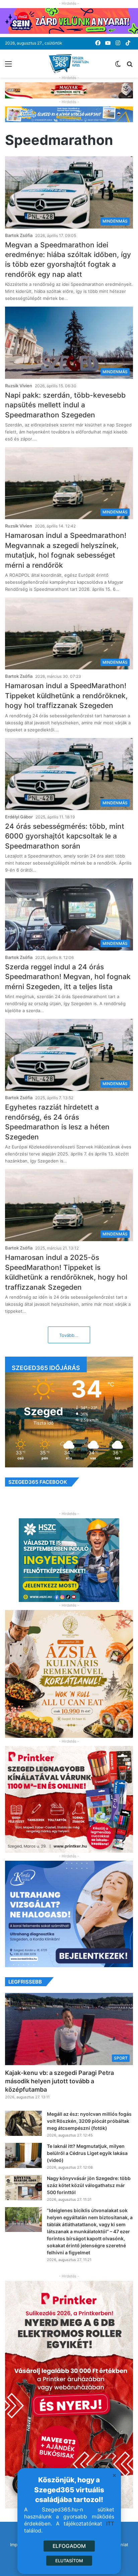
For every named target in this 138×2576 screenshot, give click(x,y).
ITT (110, 2524)
